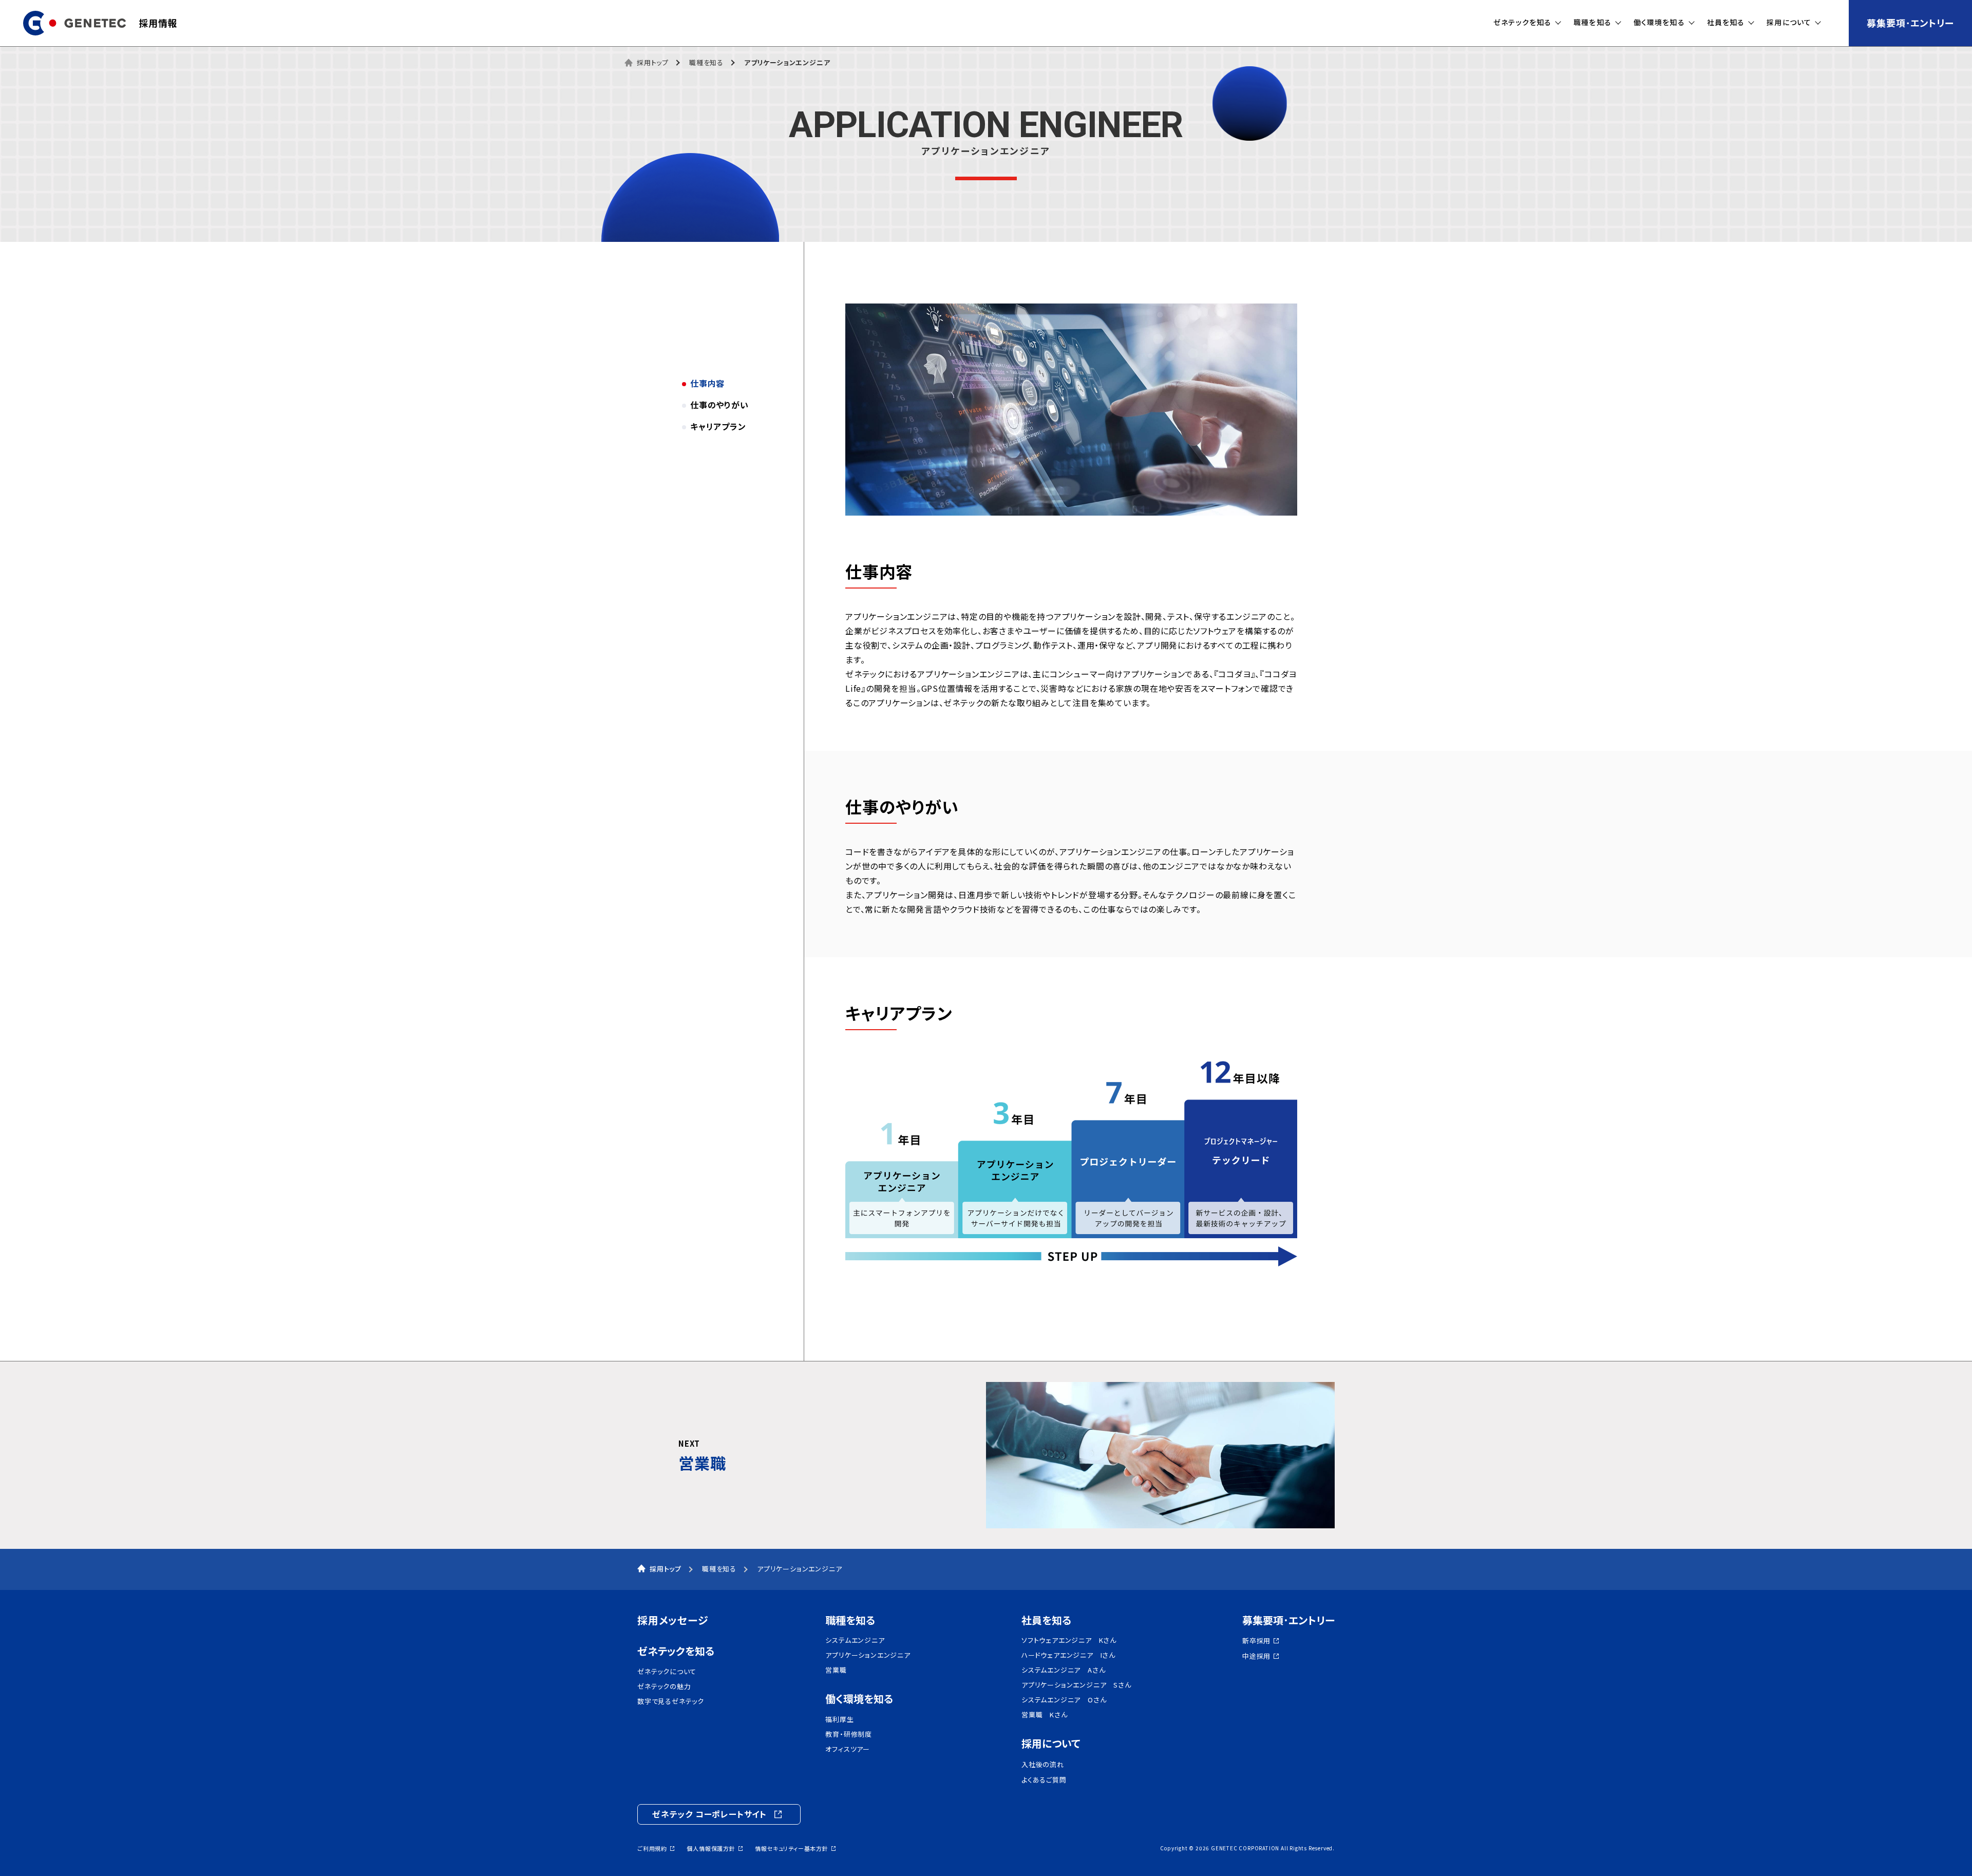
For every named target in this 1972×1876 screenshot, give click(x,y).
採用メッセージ (673, 1620)
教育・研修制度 (849, 1734)
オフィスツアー (848, 1749)
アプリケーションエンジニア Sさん (1076, 1685)
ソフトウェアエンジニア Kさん (1069, 1640)
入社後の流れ (1043, 1765)
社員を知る (1046, 1620)
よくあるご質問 (1044, 1780)
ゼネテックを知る (676, 1651)
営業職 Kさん (1045, 1715)
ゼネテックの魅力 (664, 1686)
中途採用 (1256, 1656)
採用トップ (653, 62)
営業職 (836, 1670)
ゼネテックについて (667, 1672)
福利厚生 (839, 1719)
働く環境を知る (859, 1699)
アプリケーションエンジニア (868, 1655)
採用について (1051, 1744)
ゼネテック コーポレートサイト (709, 1814)
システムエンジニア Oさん (1064, 1700)
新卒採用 (1256, 1641)
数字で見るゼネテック (671, 1701)
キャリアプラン (718, 426)
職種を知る (850, 1620)
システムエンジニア (855, 1640)
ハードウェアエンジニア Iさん (1068, 1655)
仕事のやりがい (719, 405)
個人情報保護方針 (711, 1849)
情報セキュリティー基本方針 (791, 1849)
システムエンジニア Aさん (1063, 1670)
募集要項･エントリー (1910, 23)
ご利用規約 (652, 1849)
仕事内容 (707, 383)
